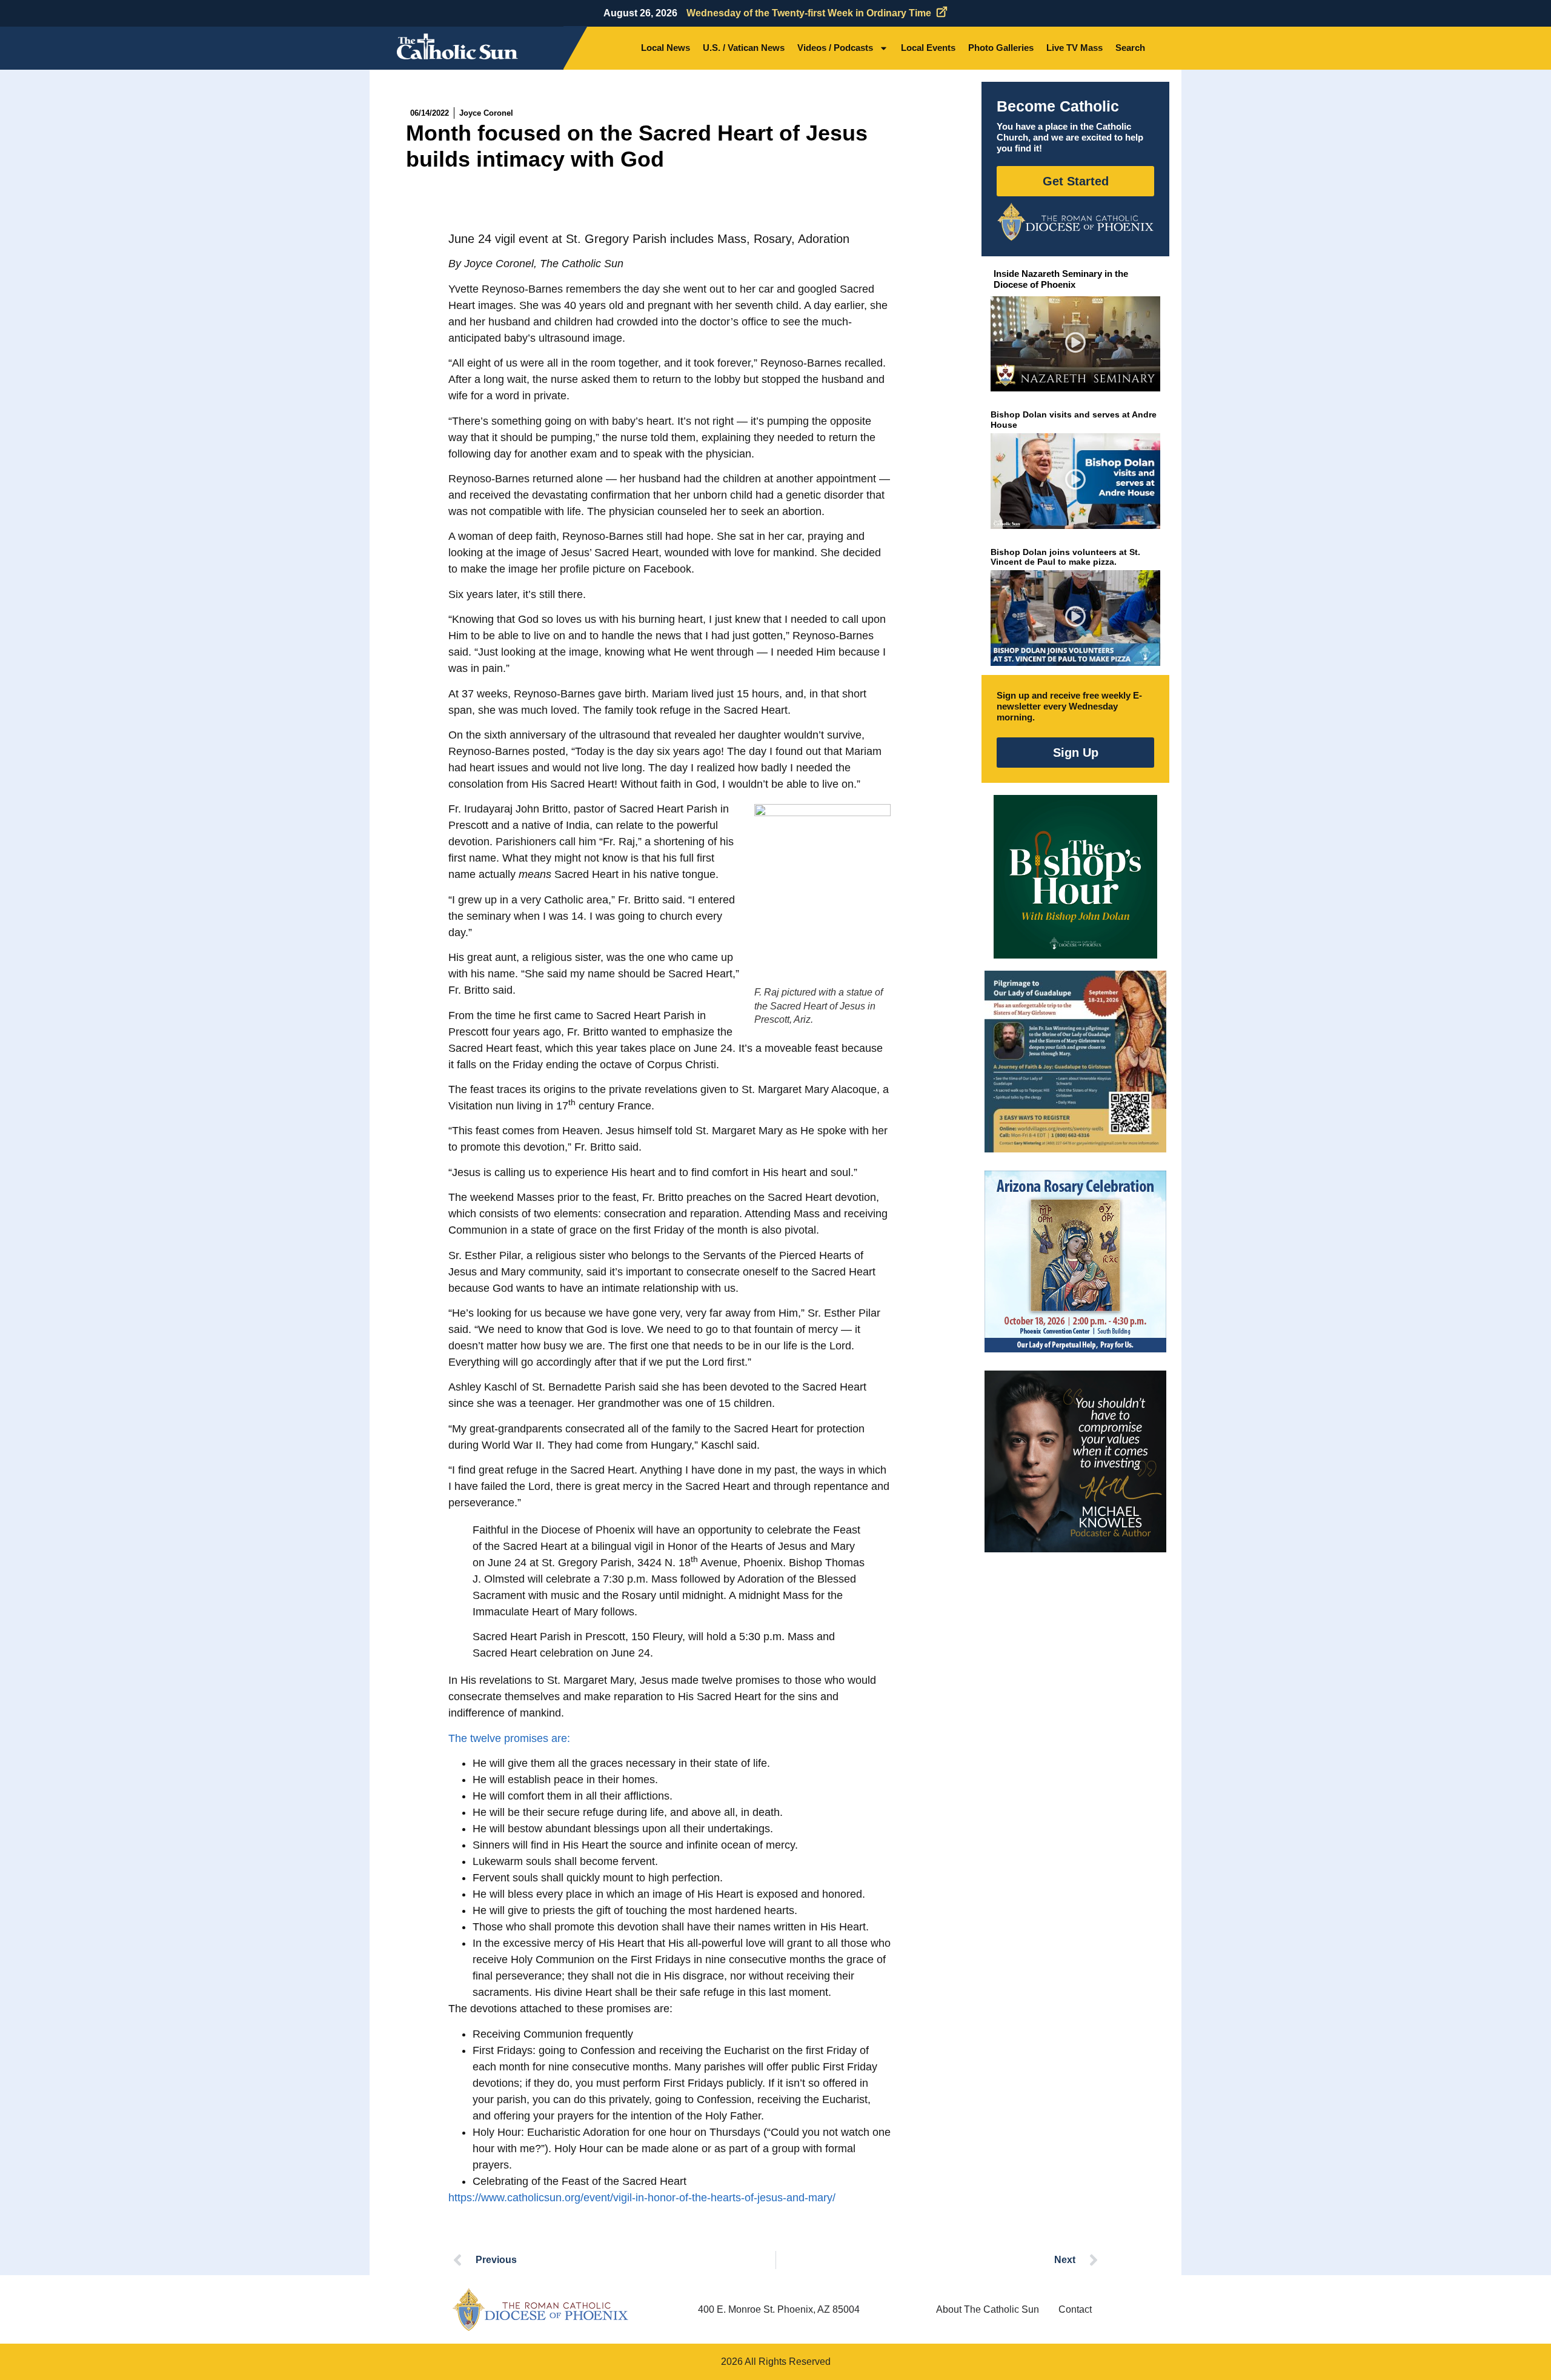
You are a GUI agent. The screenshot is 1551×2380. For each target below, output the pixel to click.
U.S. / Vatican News (744, 48)
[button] (1076, 344)
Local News (666, 48)
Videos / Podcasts (835, 48)
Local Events (928, 48)
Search (1130, 48)
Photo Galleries (1001, 48)
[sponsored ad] (1075, 1062)
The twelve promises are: (509, 1738)
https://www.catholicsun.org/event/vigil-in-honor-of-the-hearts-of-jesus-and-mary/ (642, 2198)
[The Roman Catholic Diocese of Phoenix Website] (1075, 222)
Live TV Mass (1074, 48)
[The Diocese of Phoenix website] (540, 2309)
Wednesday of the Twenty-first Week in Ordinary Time (809, 13)
